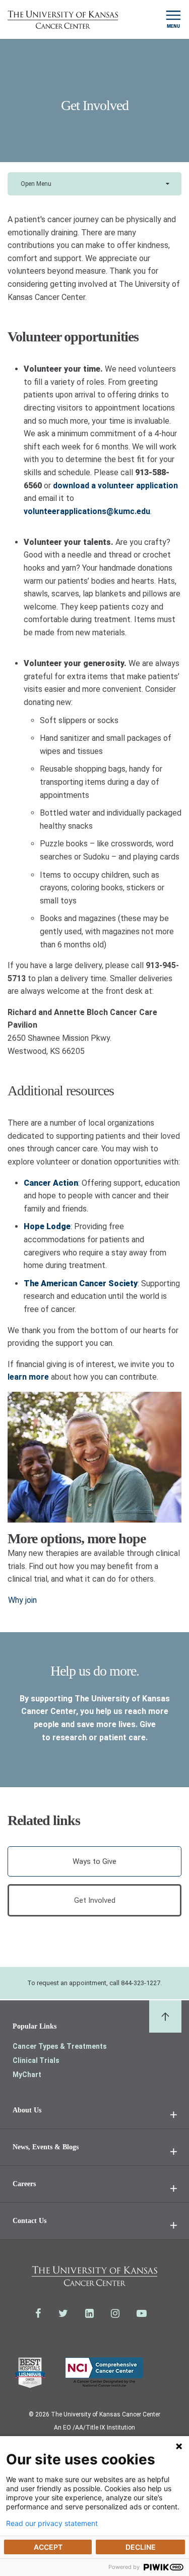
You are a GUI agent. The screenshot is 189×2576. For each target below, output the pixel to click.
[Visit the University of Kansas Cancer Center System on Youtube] (142, 2313)
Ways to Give (94, 1861)
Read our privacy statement (52, 2523)
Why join (22, 1600)
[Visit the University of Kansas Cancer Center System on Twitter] (63, 2313)
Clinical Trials (36, 2060)
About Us (27, 2110)
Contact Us (29, 2221)
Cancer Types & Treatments (60, 2046)
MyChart (27, 2075)
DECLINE (141, 2547)
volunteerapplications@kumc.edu (87, 511)
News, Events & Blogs (46, 2147)
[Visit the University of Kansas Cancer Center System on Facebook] (38, 2313)
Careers (24, 2184)
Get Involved (95, 1900)
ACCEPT (48, 2547)
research (70, 1737)
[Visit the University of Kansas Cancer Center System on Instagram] (115, 2313)
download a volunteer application (115, 486)
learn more (28, 1377)
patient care (122, 1737)
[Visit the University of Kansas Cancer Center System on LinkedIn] (89, 2313)
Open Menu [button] (36, 184)
